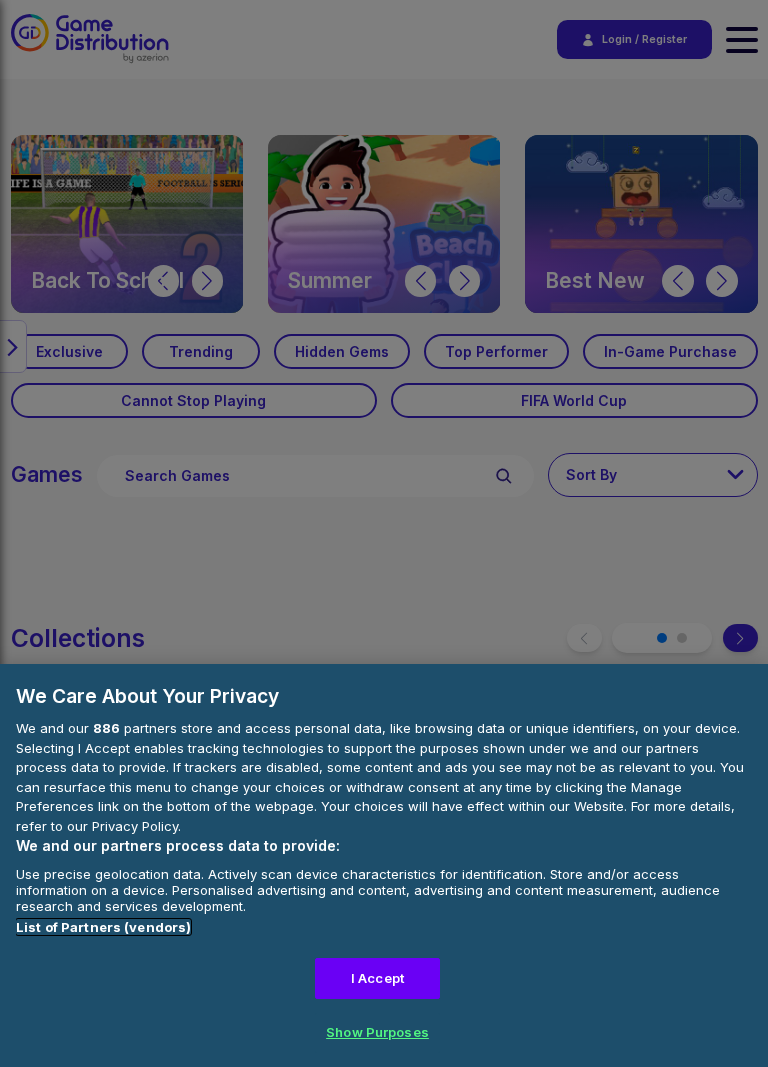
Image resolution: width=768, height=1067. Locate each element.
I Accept (377, 978)
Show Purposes (377, 1032)
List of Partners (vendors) (103, 927)
